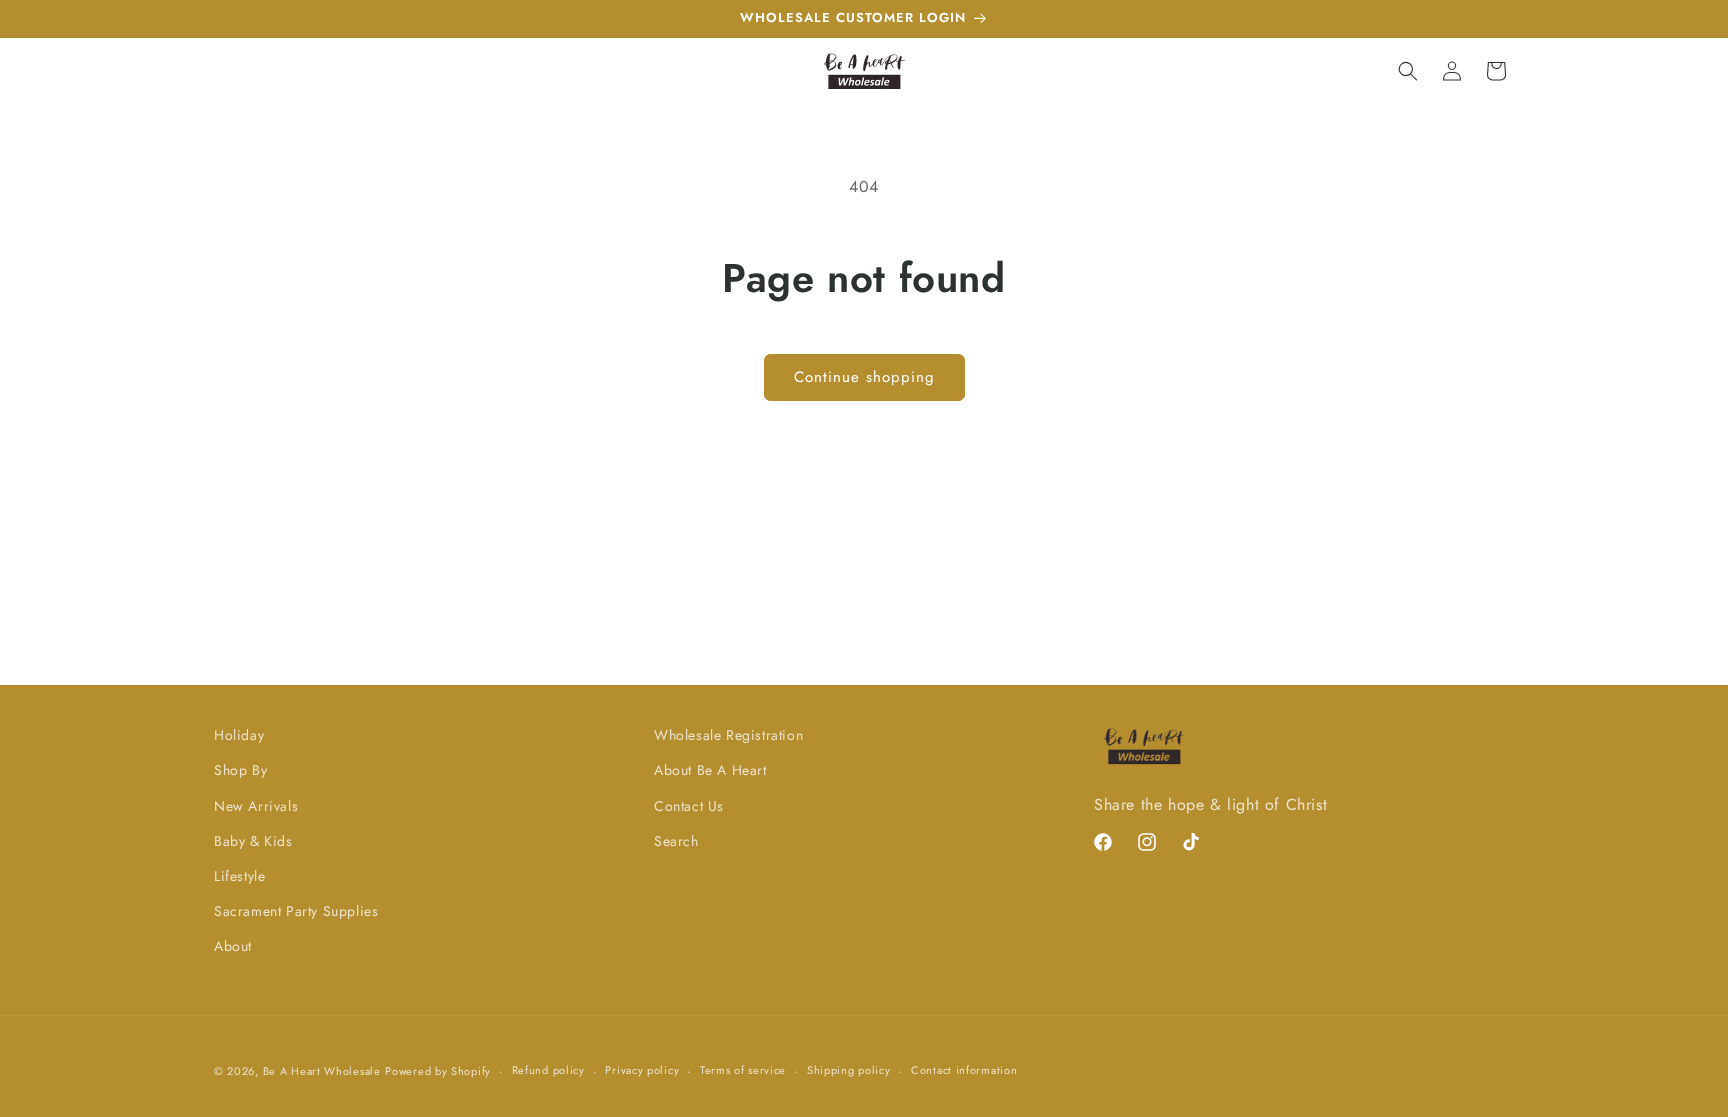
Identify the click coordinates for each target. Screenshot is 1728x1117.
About (233, 946)
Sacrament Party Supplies (296, 911)
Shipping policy (849, 1070)
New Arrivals (256, 806)
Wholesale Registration (728, 735)
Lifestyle (239, 876)
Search (676, 841)
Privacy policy (642, 1070)
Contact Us (689, 806)
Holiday (239, 735)
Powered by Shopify (438, 1071)
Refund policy (548, 1070)
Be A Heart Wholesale (322, 1071)
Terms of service (743, 1070)
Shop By (240, 770)
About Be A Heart (710, 770)
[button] (1408, 71)
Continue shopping (864, 377)
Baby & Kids (253, 841)
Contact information (964, 1070)
